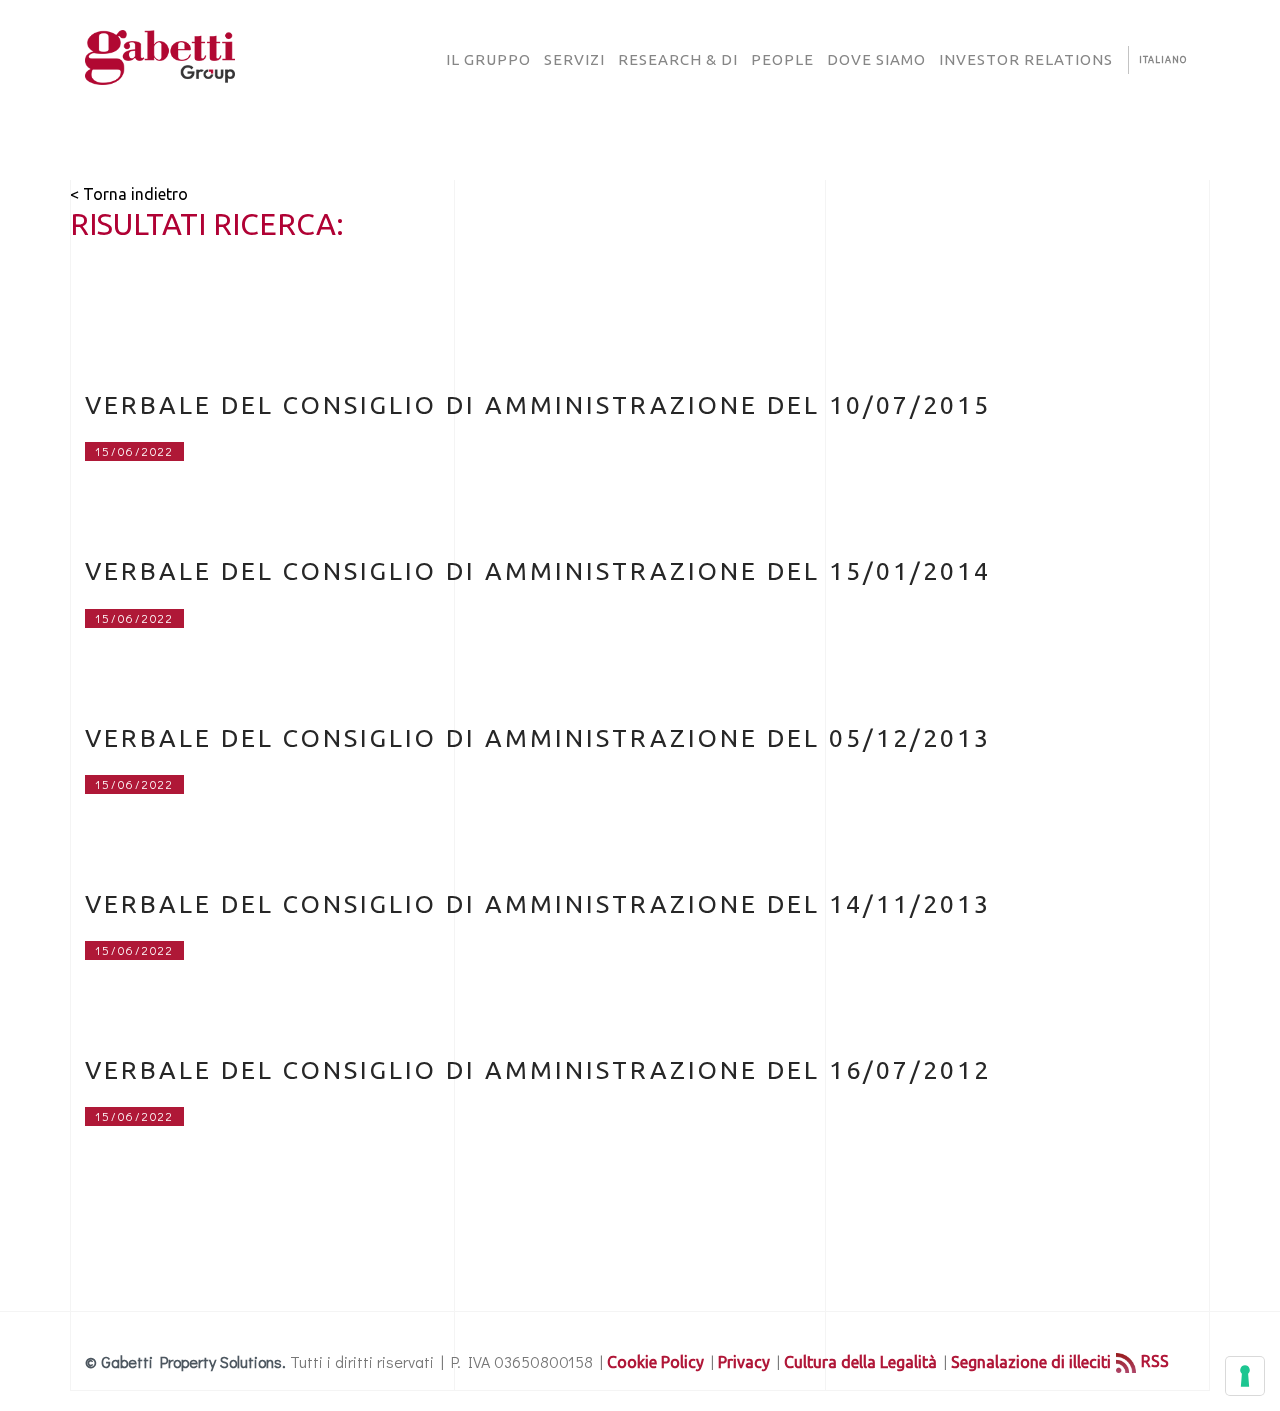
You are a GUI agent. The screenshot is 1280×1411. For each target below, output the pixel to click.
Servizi (574, 59)
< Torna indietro (129, 194)
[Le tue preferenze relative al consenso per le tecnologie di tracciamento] (1245, 1376)
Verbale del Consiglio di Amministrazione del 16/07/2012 (538, 1070)
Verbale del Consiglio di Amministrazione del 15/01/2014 (538, 571)
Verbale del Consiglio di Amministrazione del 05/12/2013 (538, 738)
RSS (1155, 1361)
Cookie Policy (655, 1362)
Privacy (744, 1362)
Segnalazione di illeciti (1031, 1362)
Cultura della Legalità (860, 1362)
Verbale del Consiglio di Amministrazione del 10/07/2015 (538, 405)
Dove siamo (876, 59)
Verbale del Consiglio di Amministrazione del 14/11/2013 (538, 904)
